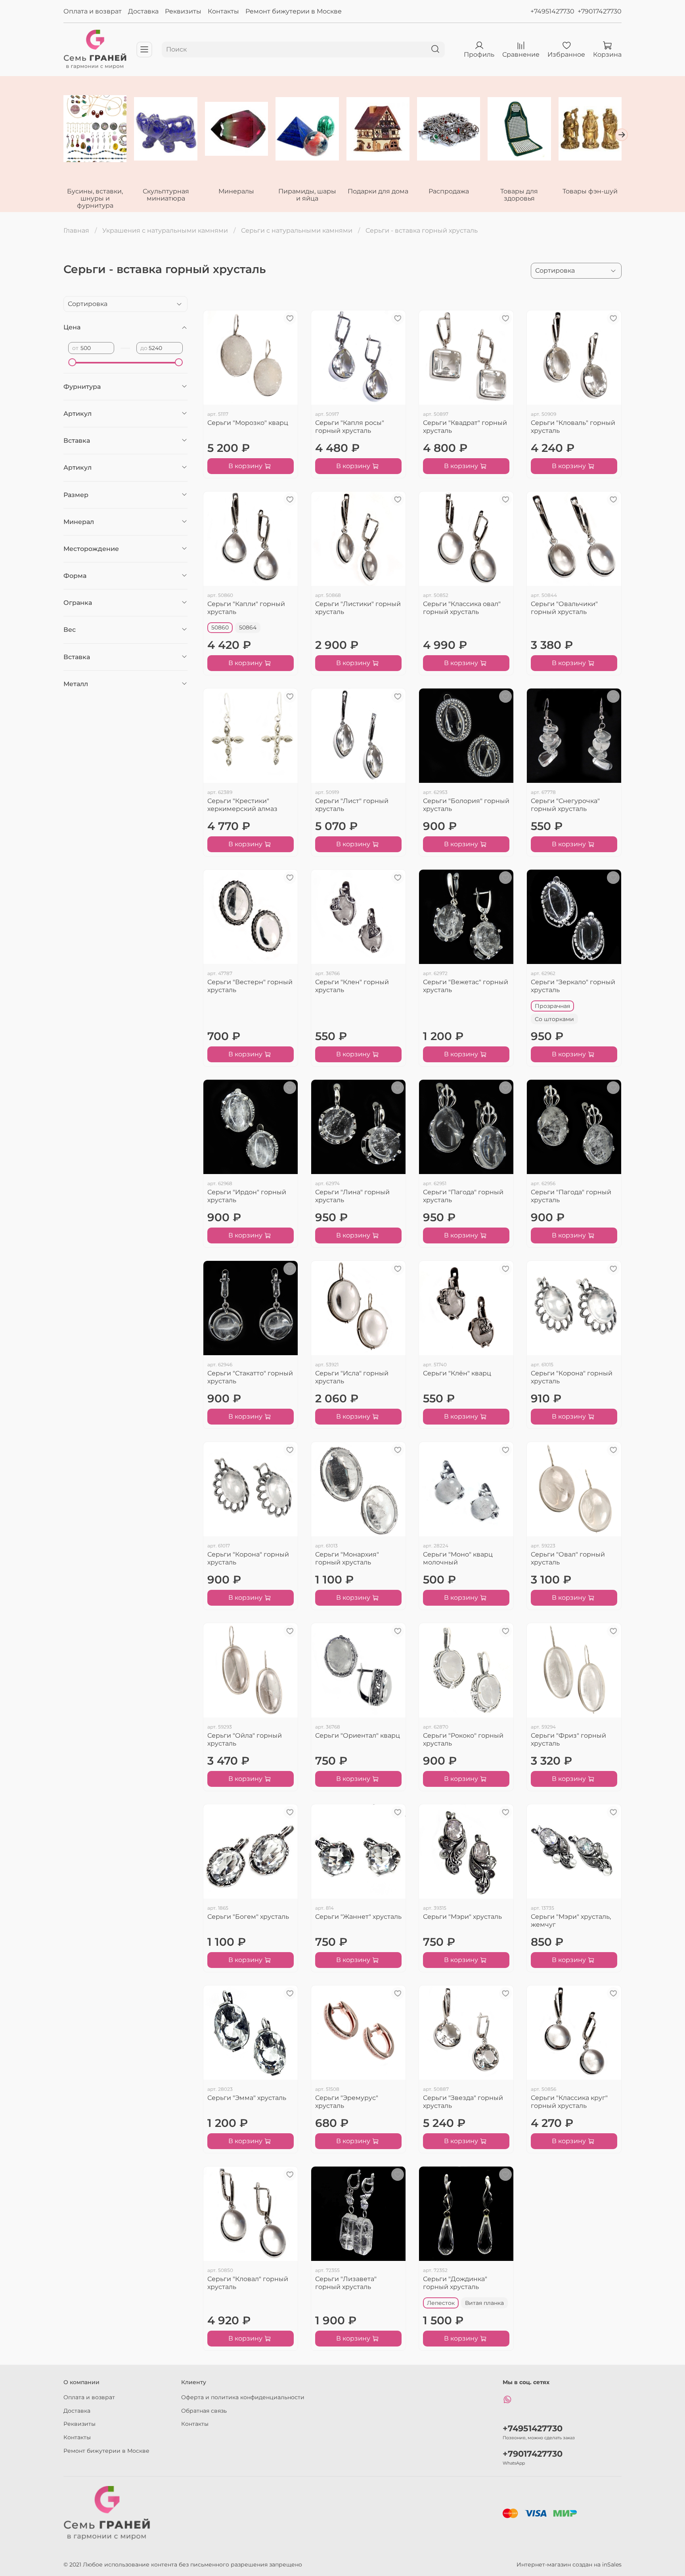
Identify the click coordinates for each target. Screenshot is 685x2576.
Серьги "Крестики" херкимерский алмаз (242, 805)
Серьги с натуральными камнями (297, 230)
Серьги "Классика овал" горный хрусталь (462, 608)
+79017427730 (600, 11)
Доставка (143, 11)
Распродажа (449, 191)
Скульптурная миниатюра (166, 194)
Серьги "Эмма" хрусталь (247, 2098)
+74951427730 (552, 11)
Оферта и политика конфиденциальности (243, 2397)
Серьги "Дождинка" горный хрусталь (455, 2283)
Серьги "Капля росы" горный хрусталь (350, 427)
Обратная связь (204, 2411)
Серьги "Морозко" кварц (248, 423)
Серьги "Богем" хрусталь (248, 1917)
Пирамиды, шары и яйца (307, 194)
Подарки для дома (378, 191)
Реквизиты (183, 11)
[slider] (72, 362)
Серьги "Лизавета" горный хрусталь (346, 2283)
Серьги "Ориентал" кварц (358, 1736)
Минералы (236, 191)
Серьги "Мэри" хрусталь (462, 1917)
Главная (76, 230)
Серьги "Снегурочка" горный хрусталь (565, 805)
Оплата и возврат (93, 11)
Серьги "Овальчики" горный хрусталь (564, 608)
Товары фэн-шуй (590, 191)
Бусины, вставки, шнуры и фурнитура (95, 198)
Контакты (223, 11)
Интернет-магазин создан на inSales (569, 2565)
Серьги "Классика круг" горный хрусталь (569, 2102)
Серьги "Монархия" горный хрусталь (347, 1558)
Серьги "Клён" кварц (457, 1373)
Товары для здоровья (519, 194)
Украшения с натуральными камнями (165, 230)
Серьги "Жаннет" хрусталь (358, 1917)
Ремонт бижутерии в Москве (294, 11)
